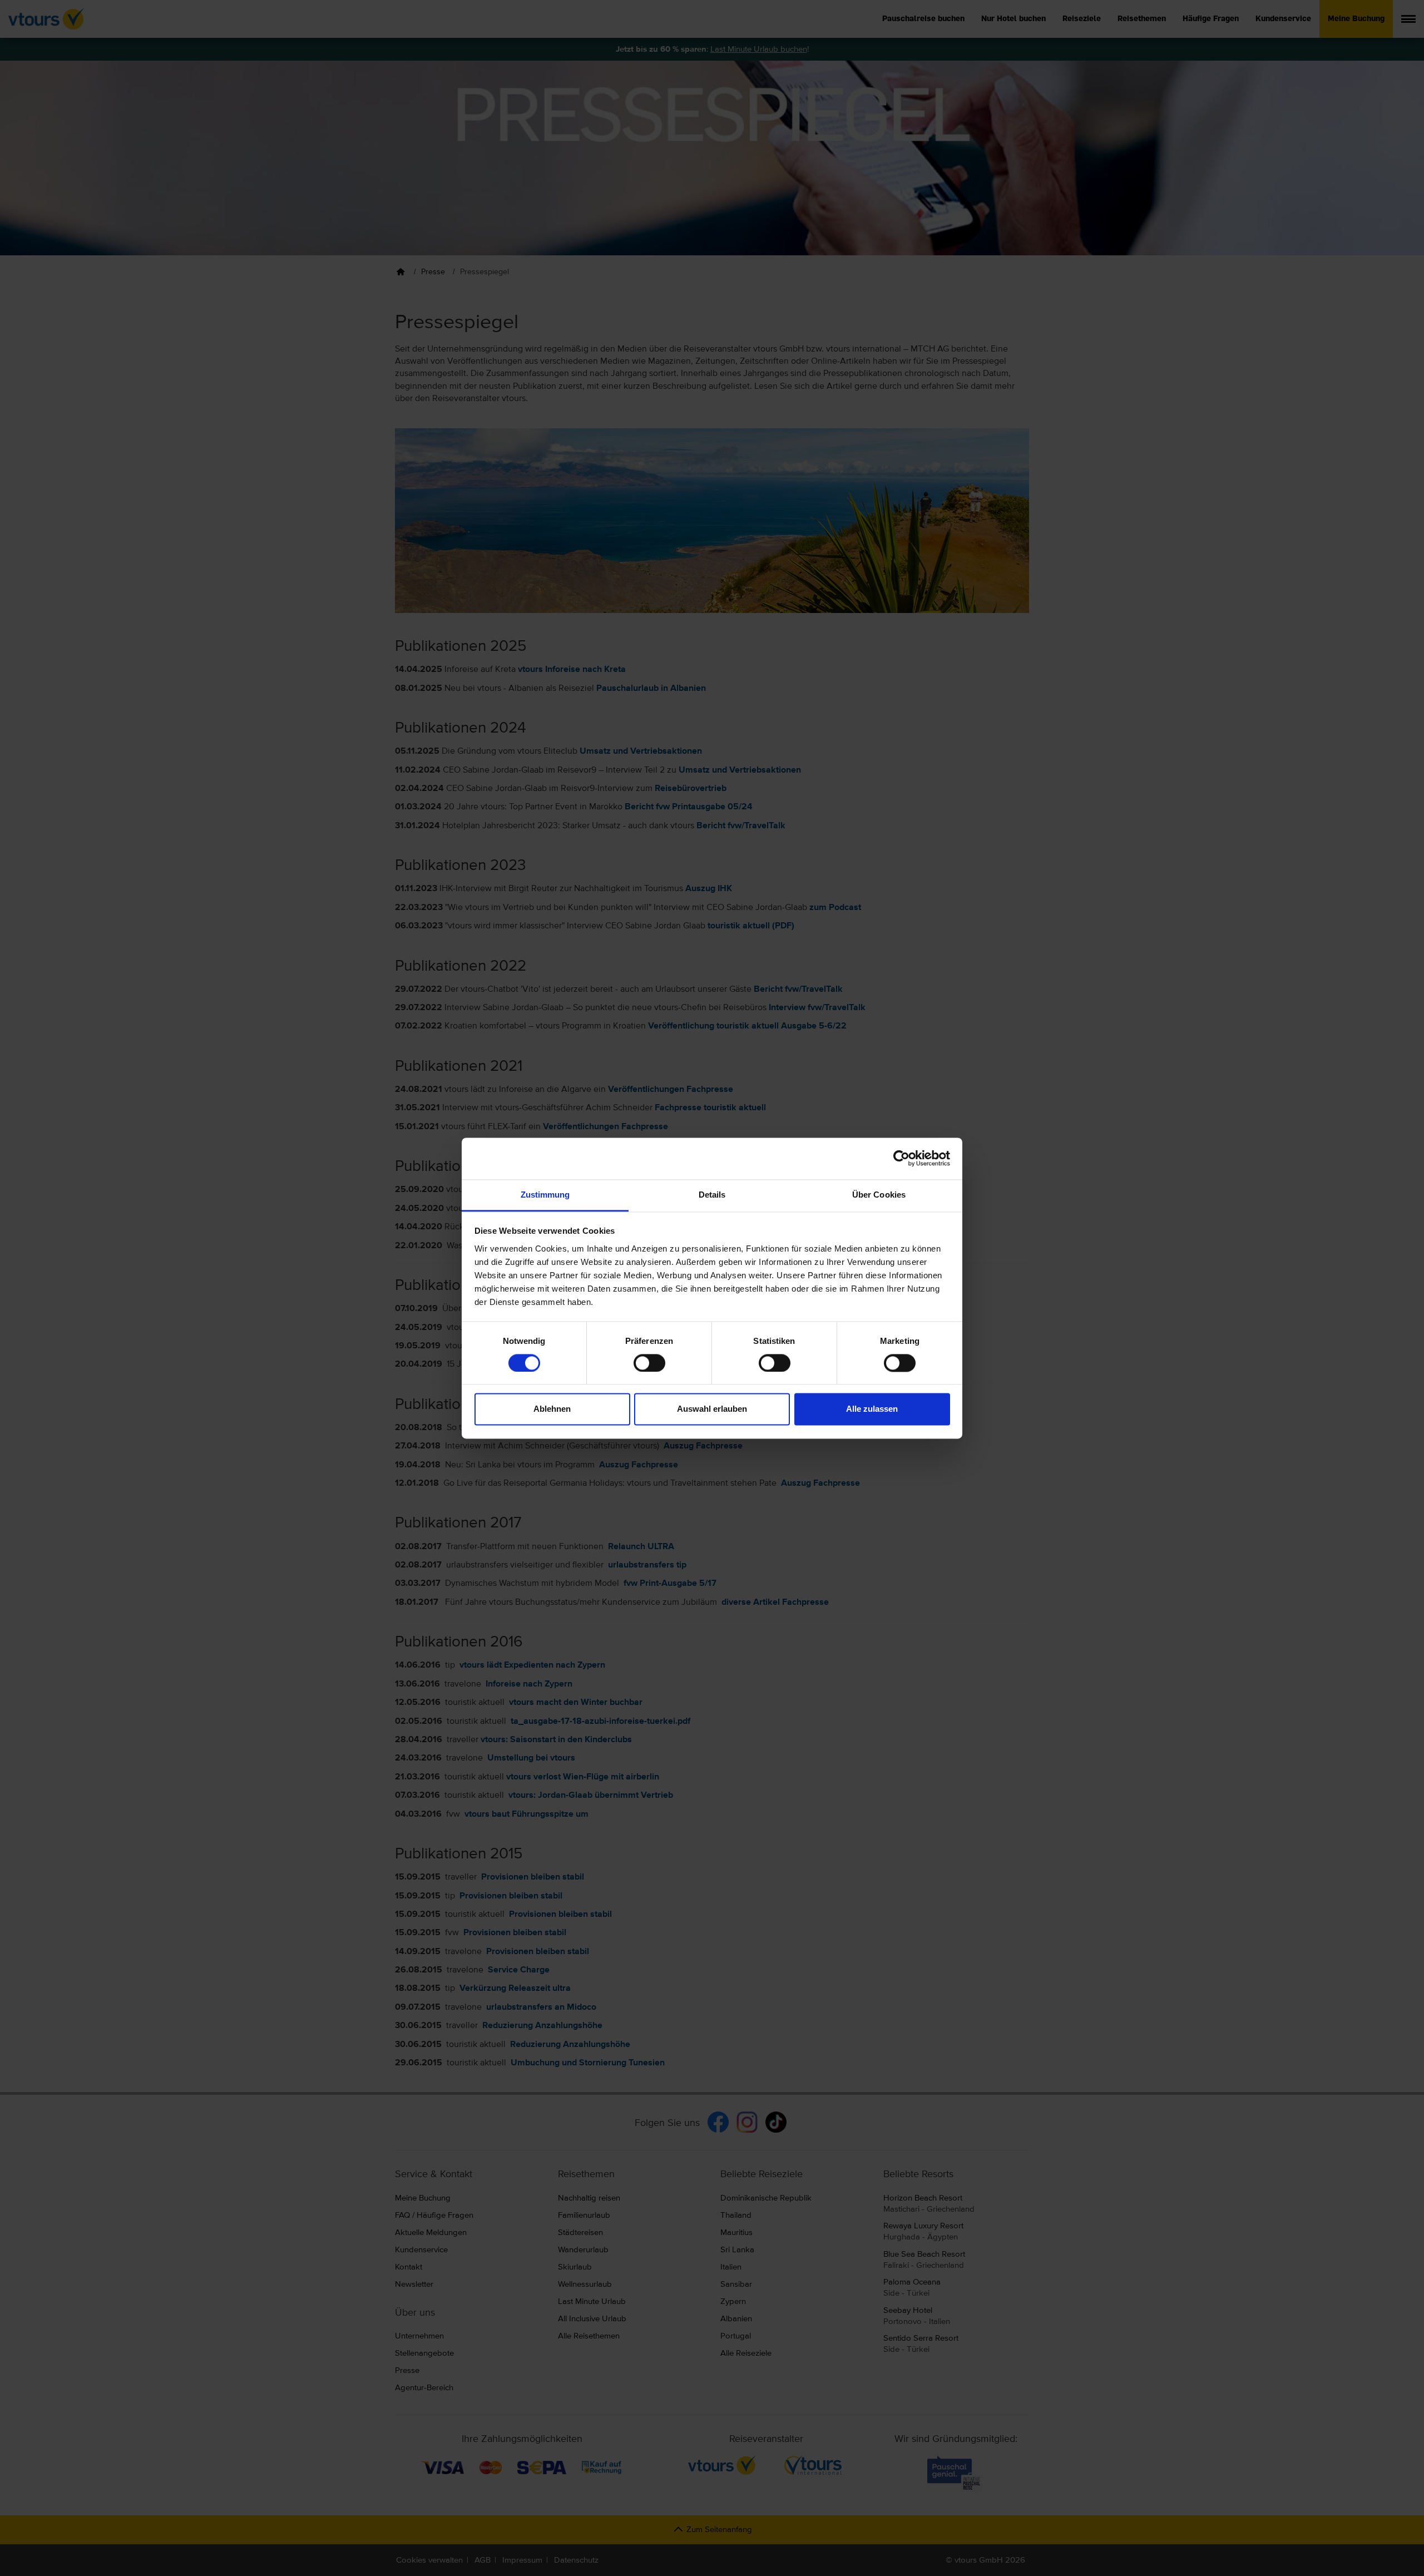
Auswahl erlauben (712, 1409)
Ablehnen (552, 1409)
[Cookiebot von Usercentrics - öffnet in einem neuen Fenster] (901, 1158)
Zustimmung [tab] (545, 1195)
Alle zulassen (872, 1409)
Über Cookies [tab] (879, 1195)
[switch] (649, 1363)
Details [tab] (712, 1195)
